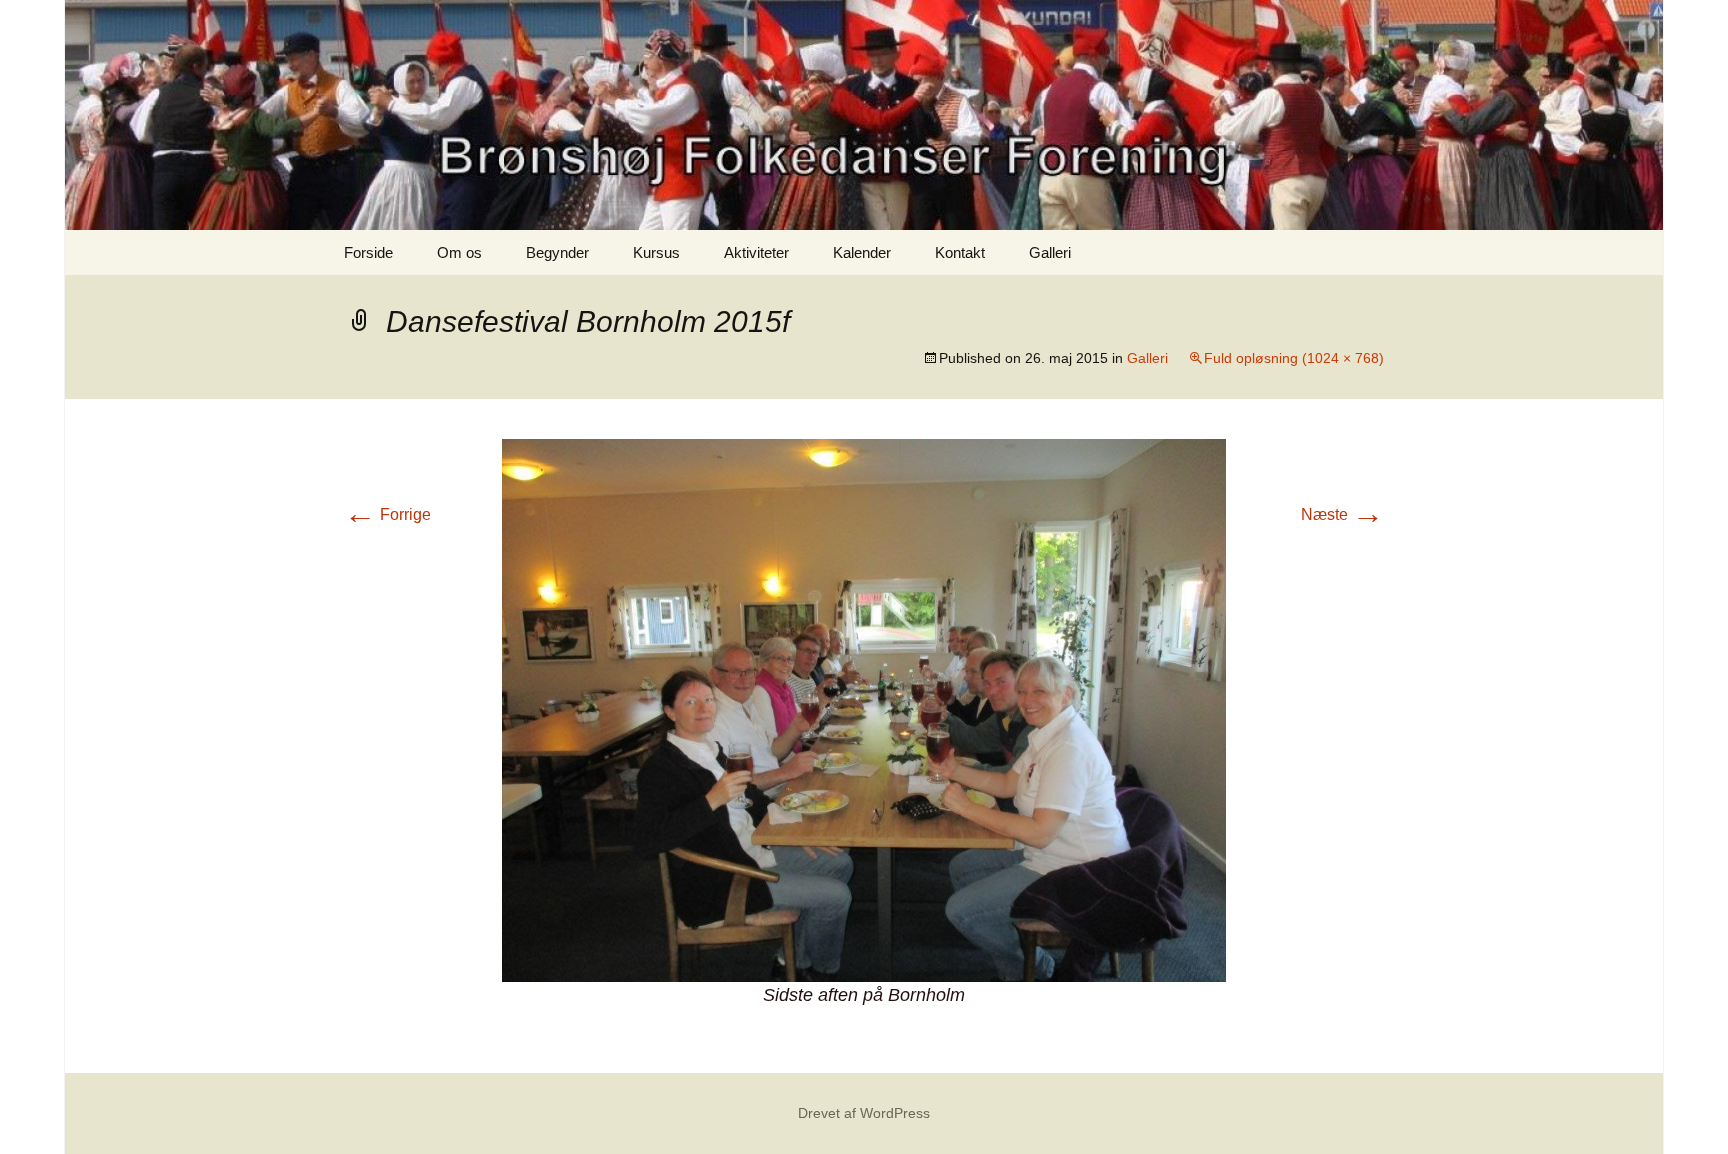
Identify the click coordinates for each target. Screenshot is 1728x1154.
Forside (368, 252)
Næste (1342, 514)
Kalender (862, 252)
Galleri (1050, 252)
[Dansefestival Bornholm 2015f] (864, 709)
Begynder (557, 252)
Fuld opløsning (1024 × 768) (1294, 358)
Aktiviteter (756, 252)
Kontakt (960, 252)
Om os (459, 252)
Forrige (387, 514)
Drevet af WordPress (864, 1113)
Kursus (656, 252)
